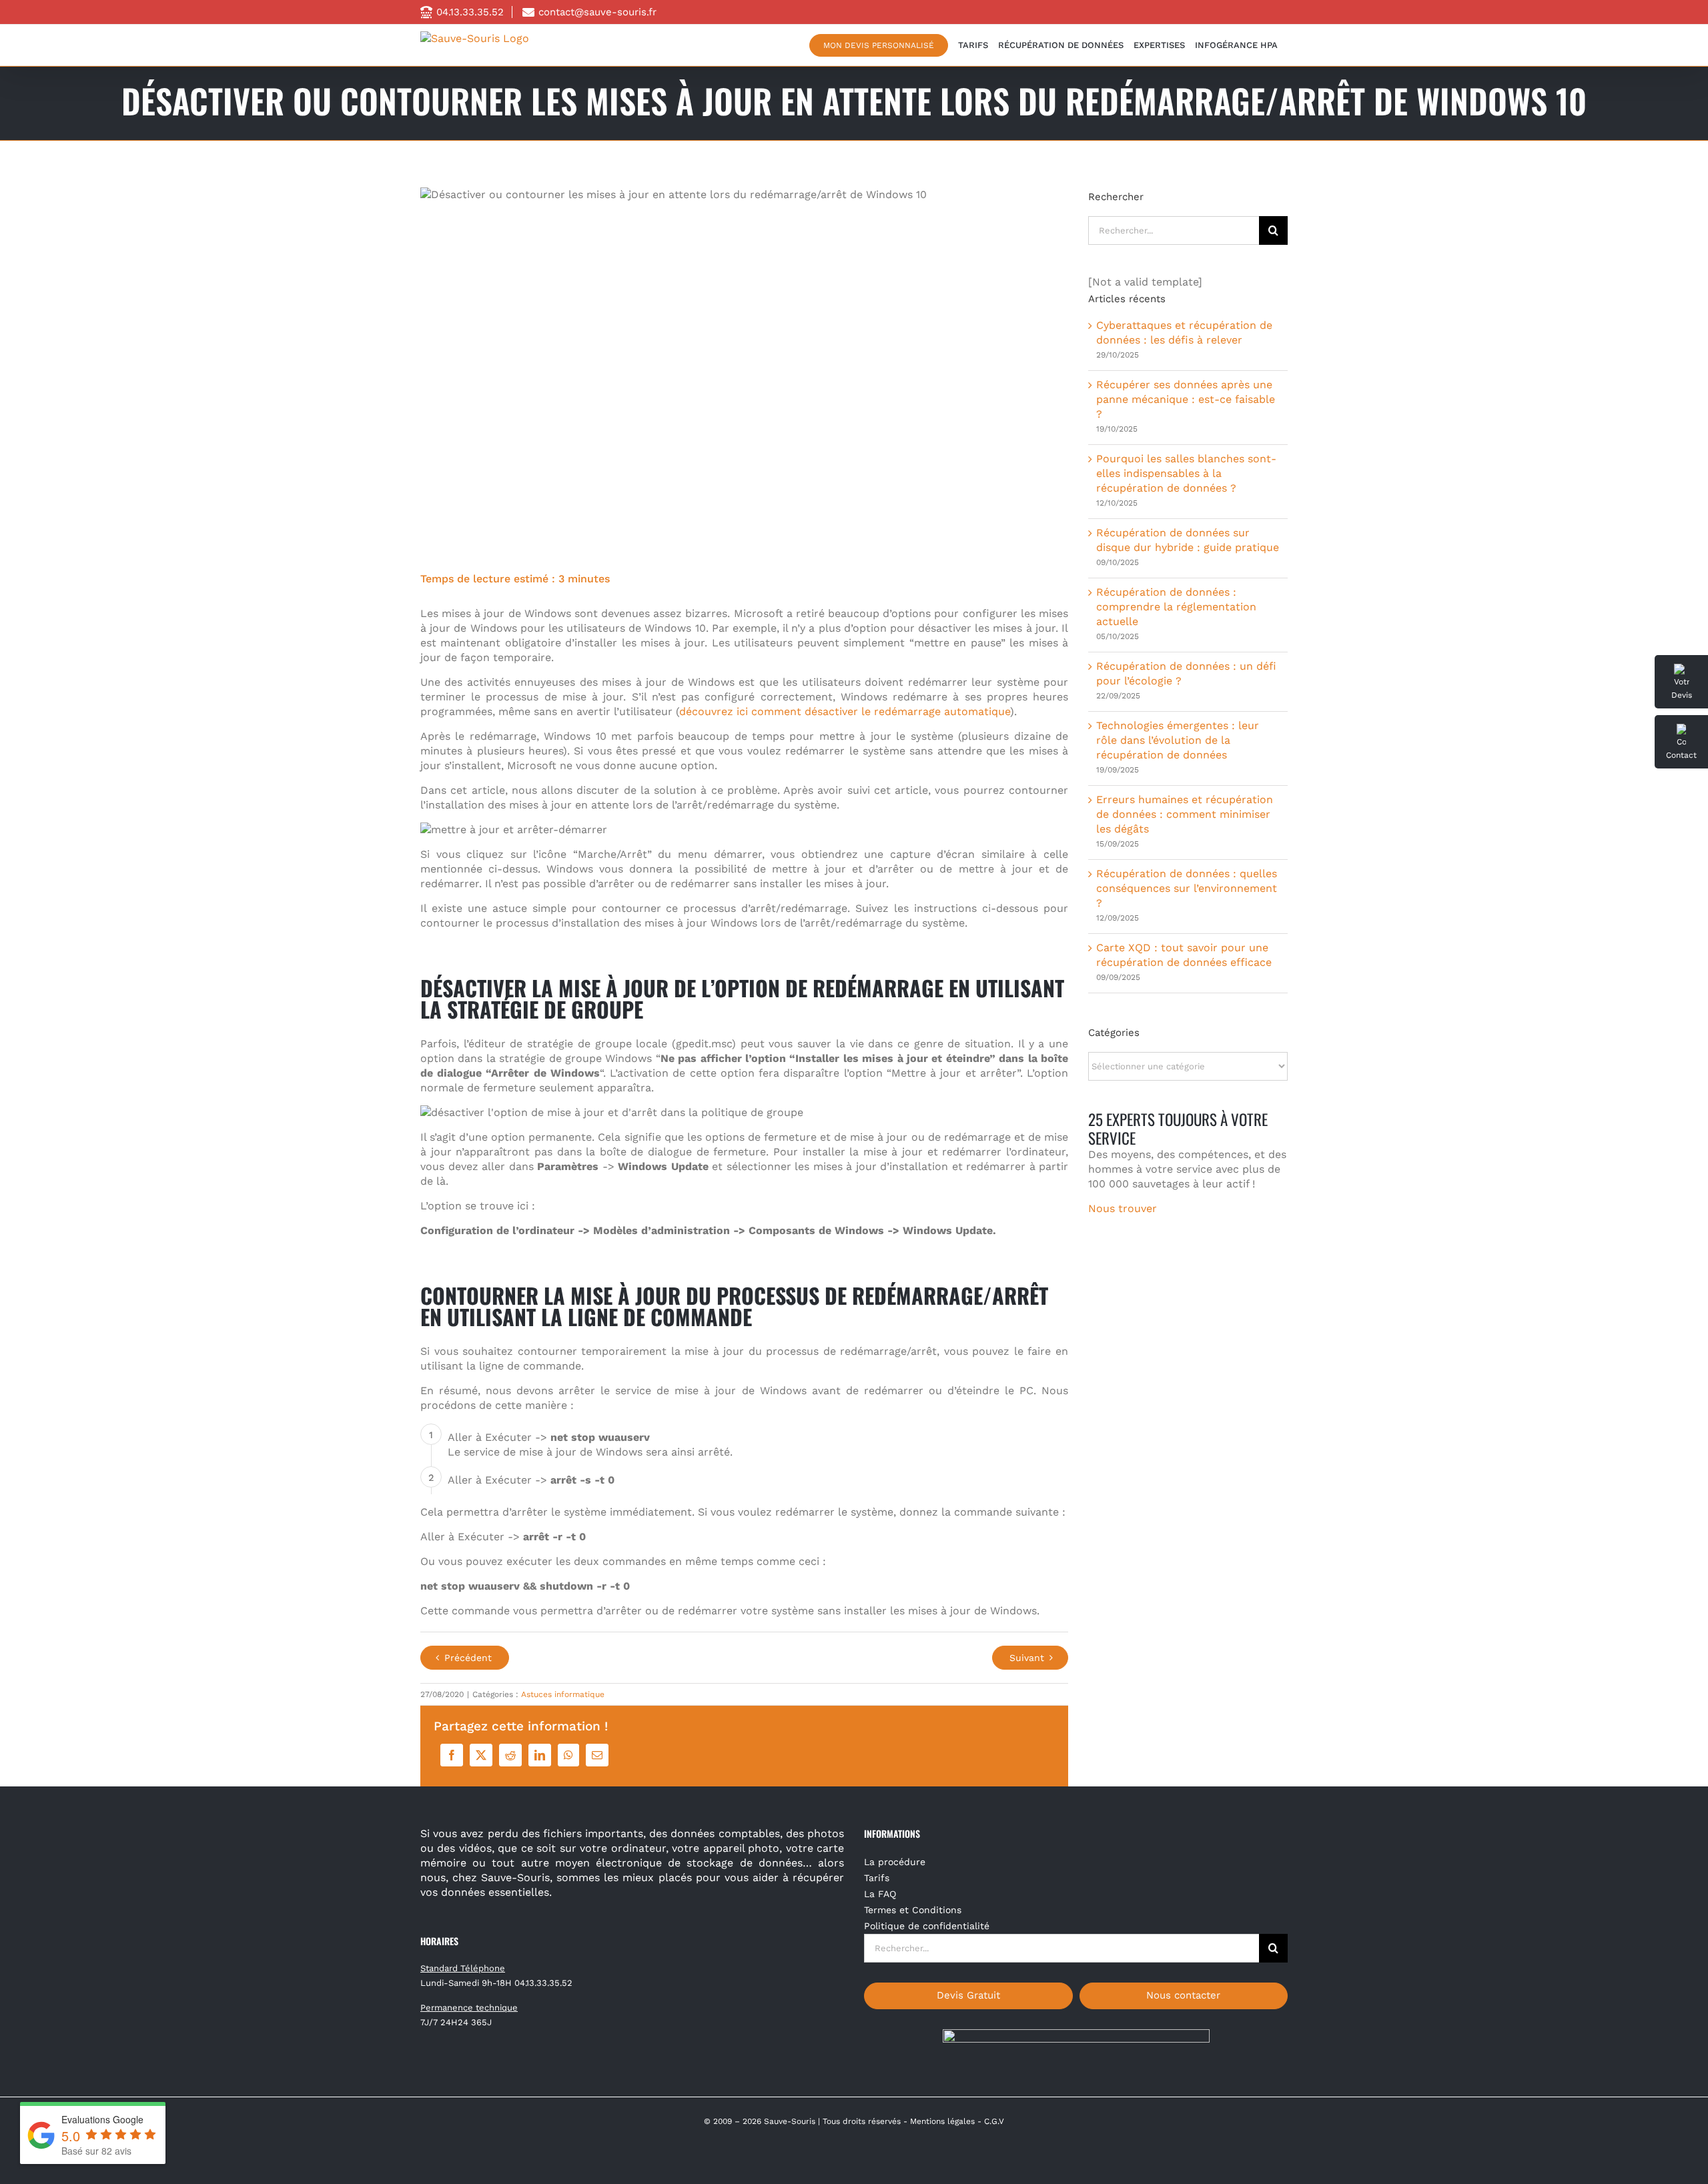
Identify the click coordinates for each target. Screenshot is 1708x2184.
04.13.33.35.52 (470, 12)
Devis (1682, 695)
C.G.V (994, 2121)
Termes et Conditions (913, 1910)
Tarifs (877, 1878)
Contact (1681, 755)
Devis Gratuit (968, 1995)
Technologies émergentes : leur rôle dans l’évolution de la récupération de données (1178, 740)
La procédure (895, 1862)
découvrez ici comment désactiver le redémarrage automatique (845, 711)
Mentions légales (942, 2121)
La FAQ (880, 1894)
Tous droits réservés (862, 2121)
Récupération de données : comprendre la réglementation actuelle (1176, 607)
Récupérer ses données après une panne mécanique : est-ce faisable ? (1186, 399)
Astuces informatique (563, 1694)
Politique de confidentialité (927, 1926)
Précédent (468, 1658)
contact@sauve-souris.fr (597, 12)
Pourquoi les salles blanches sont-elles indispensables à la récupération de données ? (1186, 473)
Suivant (1027, 1658)
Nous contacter (1183, 1995)
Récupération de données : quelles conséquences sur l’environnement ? (1187, 888)
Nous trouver (1123, 1208)
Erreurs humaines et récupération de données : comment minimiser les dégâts (1185, 814)
